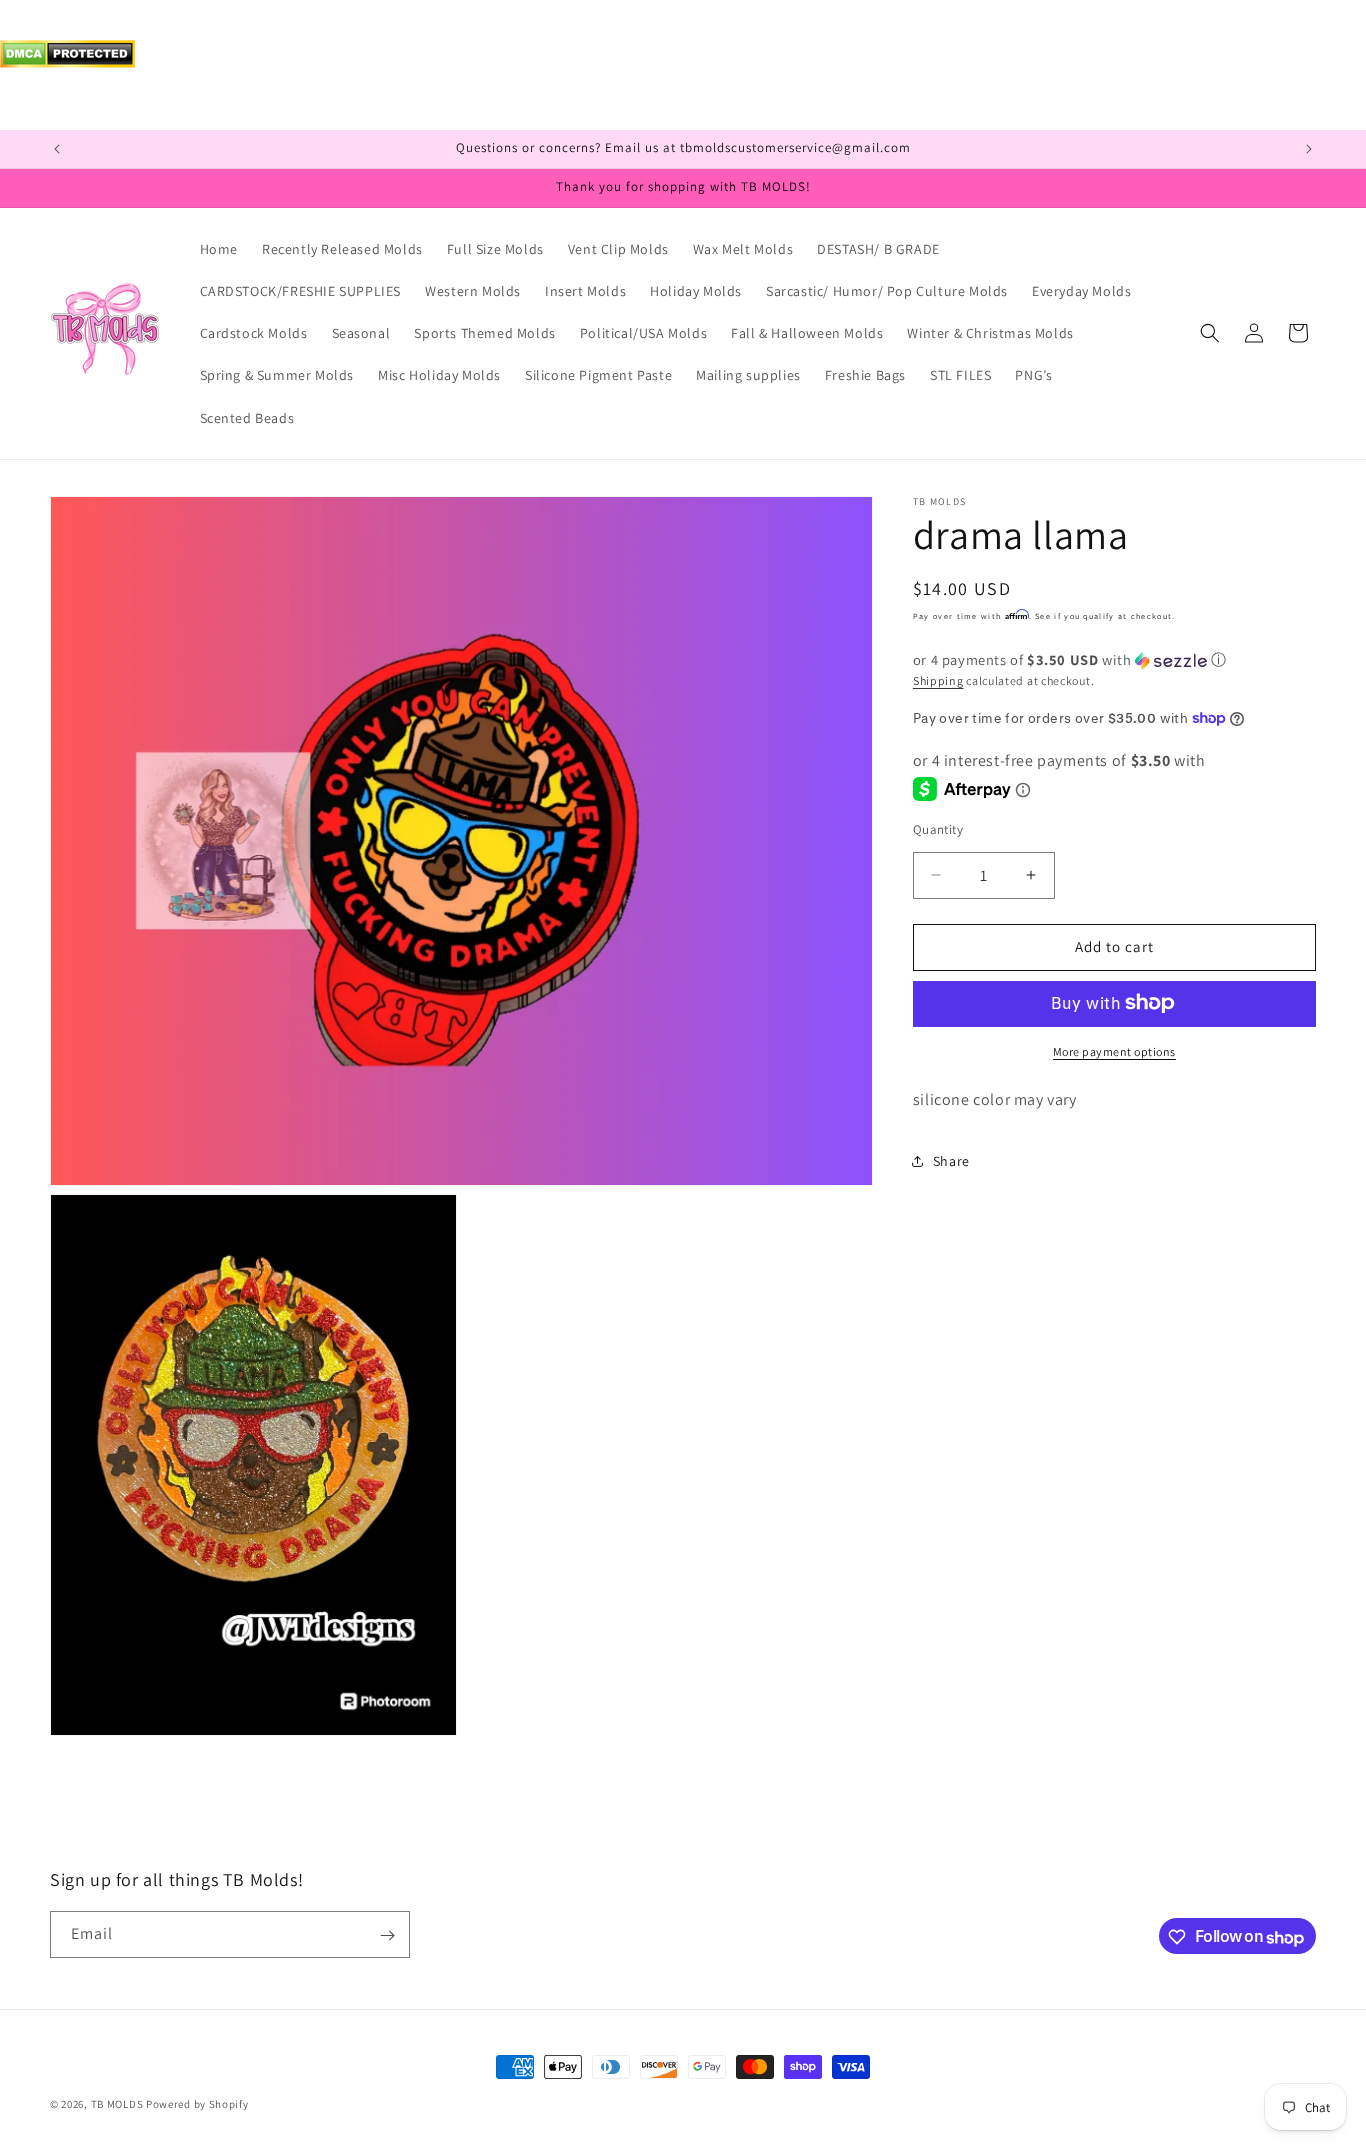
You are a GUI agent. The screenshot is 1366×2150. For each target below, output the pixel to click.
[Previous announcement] (57, 149)
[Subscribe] (387, 1935)
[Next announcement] (1309, 149)
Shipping (938, 680)
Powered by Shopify (197, 2104)
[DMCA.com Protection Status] (67, 62)
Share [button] (951, 1161)
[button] (1210, 333)
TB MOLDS (117, 2104)
